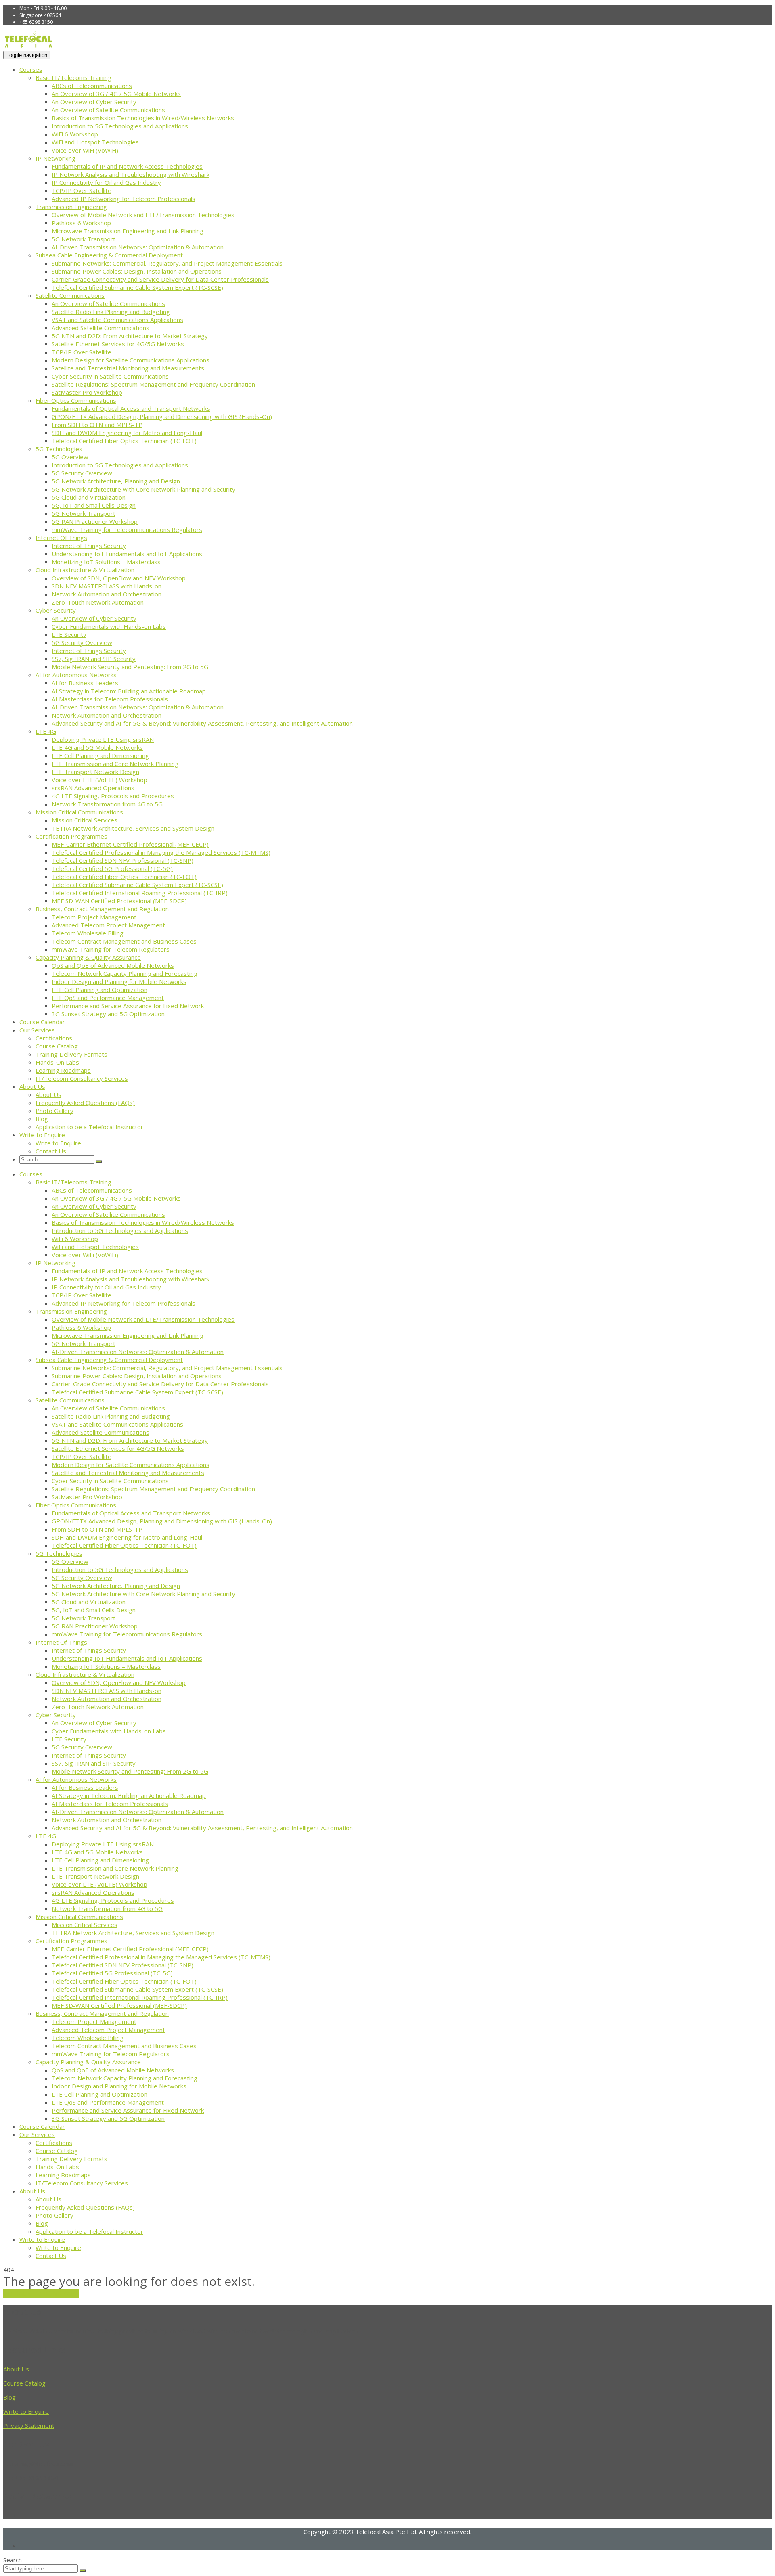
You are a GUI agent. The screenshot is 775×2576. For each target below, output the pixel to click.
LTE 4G (46, 731)
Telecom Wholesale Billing (88, 933)
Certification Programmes (71, 836)
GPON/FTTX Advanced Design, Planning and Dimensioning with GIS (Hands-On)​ (162, 416)
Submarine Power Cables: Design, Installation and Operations (137, 271)
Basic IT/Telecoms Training (73, 77)
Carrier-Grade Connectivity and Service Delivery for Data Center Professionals (160, 279)
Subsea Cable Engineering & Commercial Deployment (109, 255)
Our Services (37, 1030)
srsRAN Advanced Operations (93, 788)
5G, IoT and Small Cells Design (94, 505)
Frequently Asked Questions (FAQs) (85, 1103)
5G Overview (70, 457)
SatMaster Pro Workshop (87, 392)
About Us (32, 1086)
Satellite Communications (70, 295)
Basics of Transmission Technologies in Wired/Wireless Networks (143, 118)
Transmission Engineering (71, 207)
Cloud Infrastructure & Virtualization (85, 570)
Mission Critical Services (85, 820)
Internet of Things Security (89, 546)
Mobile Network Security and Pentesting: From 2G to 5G (130, 667)
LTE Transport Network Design (95, 772)
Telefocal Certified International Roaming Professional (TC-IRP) (140, 893)
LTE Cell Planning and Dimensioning (100, 755)
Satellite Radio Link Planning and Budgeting (111, 312)
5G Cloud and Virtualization (89, 497)
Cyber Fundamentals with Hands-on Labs (109, 626)
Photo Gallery (54, 1111)
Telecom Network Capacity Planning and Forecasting (125, 973)
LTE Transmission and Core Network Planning (115, 764)
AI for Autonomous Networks (76, 675)
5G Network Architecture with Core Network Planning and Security (143, 489)
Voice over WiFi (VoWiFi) (85, 150)
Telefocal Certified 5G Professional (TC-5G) (112, 868)
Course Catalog (57, 1046)
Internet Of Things (61, 538)
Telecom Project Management (94, 917)
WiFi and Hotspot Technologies (95, 142)
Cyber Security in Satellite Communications (110, 376)
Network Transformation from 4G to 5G (107, 804)
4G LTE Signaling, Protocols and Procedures (113, 796)
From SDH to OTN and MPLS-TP (97, 425)
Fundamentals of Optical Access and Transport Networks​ (131, 408)
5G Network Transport (84, 239)
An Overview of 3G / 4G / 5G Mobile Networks (116, 94)
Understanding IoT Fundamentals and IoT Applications (127, 554)
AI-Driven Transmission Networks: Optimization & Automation (138, 247)
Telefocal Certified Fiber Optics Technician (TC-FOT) (124, 441)
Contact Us (51, 1151)
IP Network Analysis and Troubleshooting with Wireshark (131, 174)
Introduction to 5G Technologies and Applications (120, 126)
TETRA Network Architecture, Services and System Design (133, 828)
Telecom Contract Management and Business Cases (124, 941)
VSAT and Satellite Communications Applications (117, 320)
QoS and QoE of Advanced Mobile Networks (113, 965)
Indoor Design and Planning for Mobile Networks (119, 981)
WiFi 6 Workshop (75, 134)
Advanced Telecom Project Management (108, 925)
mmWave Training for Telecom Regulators (111, 949)
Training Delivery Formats (71, 1054)
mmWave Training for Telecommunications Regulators (127, 529)
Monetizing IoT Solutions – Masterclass (106, 562)
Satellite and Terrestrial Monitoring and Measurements (128, 368)
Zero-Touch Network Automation (98, 602)
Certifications (54, 1038)
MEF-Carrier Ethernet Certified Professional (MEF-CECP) (130, 844)
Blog (42, 1119)
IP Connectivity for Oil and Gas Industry (106, 182)
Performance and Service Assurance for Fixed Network (128, 1006)
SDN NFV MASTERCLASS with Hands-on (107, 586)
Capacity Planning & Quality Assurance (88, 957)
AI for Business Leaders (85, 683)
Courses (31, 69)
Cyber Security (56, 610)
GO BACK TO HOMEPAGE (41, 2293)
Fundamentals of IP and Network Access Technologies (127, 166)
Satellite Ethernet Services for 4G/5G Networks (118, 344)
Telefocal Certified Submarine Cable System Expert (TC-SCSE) (137, 287)
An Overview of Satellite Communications (108, 110)
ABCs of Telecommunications (92, 86)
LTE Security (69, 634)
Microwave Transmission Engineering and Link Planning (128, 231)
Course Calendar (42, 1022)
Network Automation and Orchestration (107, 594)
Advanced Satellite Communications (101, 328)
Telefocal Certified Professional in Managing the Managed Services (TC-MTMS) (161, 852)
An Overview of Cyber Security (94, 102)
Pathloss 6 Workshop (81, 223)
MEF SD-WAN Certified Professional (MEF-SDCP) (119, 901)
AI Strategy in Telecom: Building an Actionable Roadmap (129, 691)
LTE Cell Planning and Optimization (99, 990)
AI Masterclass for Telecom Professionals (110, 699)
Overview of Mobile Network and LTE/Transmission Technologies (143, 215)
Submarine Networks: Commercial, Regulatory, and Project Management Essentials (167, 263)
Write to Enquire (42, 1135)
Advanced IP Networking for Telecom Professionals (124, 199)
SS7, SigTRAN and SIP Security (94, 659)
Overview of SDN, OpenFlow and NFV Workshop (119, 578)
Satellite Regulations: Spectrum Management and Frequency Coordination (153, 384)
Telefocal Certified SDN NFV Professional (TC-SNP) (123, 860)
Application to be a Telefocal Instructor (89, 1127)
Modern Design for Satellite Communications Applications (131, 360)
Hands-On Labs (57, 1062)
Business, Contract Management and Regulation (102, 909)
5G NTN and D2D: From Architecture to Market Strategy (130, 336)
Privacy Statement (29, 2425)
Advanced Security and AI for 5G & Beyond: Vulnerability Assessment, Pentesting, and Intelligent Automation (202, 723)
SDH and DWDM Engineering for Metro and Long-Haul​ (127, 433)
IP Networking (56, 158)
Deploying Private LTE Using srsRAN (103, 739)
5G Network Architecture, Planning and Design (116, 481)
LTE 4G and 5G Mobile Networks (97, 747)
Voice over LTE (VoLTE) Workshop (99, 780)
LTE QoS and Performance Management (108, 998)
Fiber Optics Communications (76, 400)
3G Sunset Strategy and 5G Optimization (108, 1014)
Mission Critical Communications (79, 812)
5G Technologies (59, 449)
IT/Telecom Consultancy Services (82, 1078)
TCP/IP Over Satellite (82, 190)
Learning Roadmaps (63, 1070)
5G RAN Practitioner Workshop (95, 521)
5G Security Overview (82, 473)
